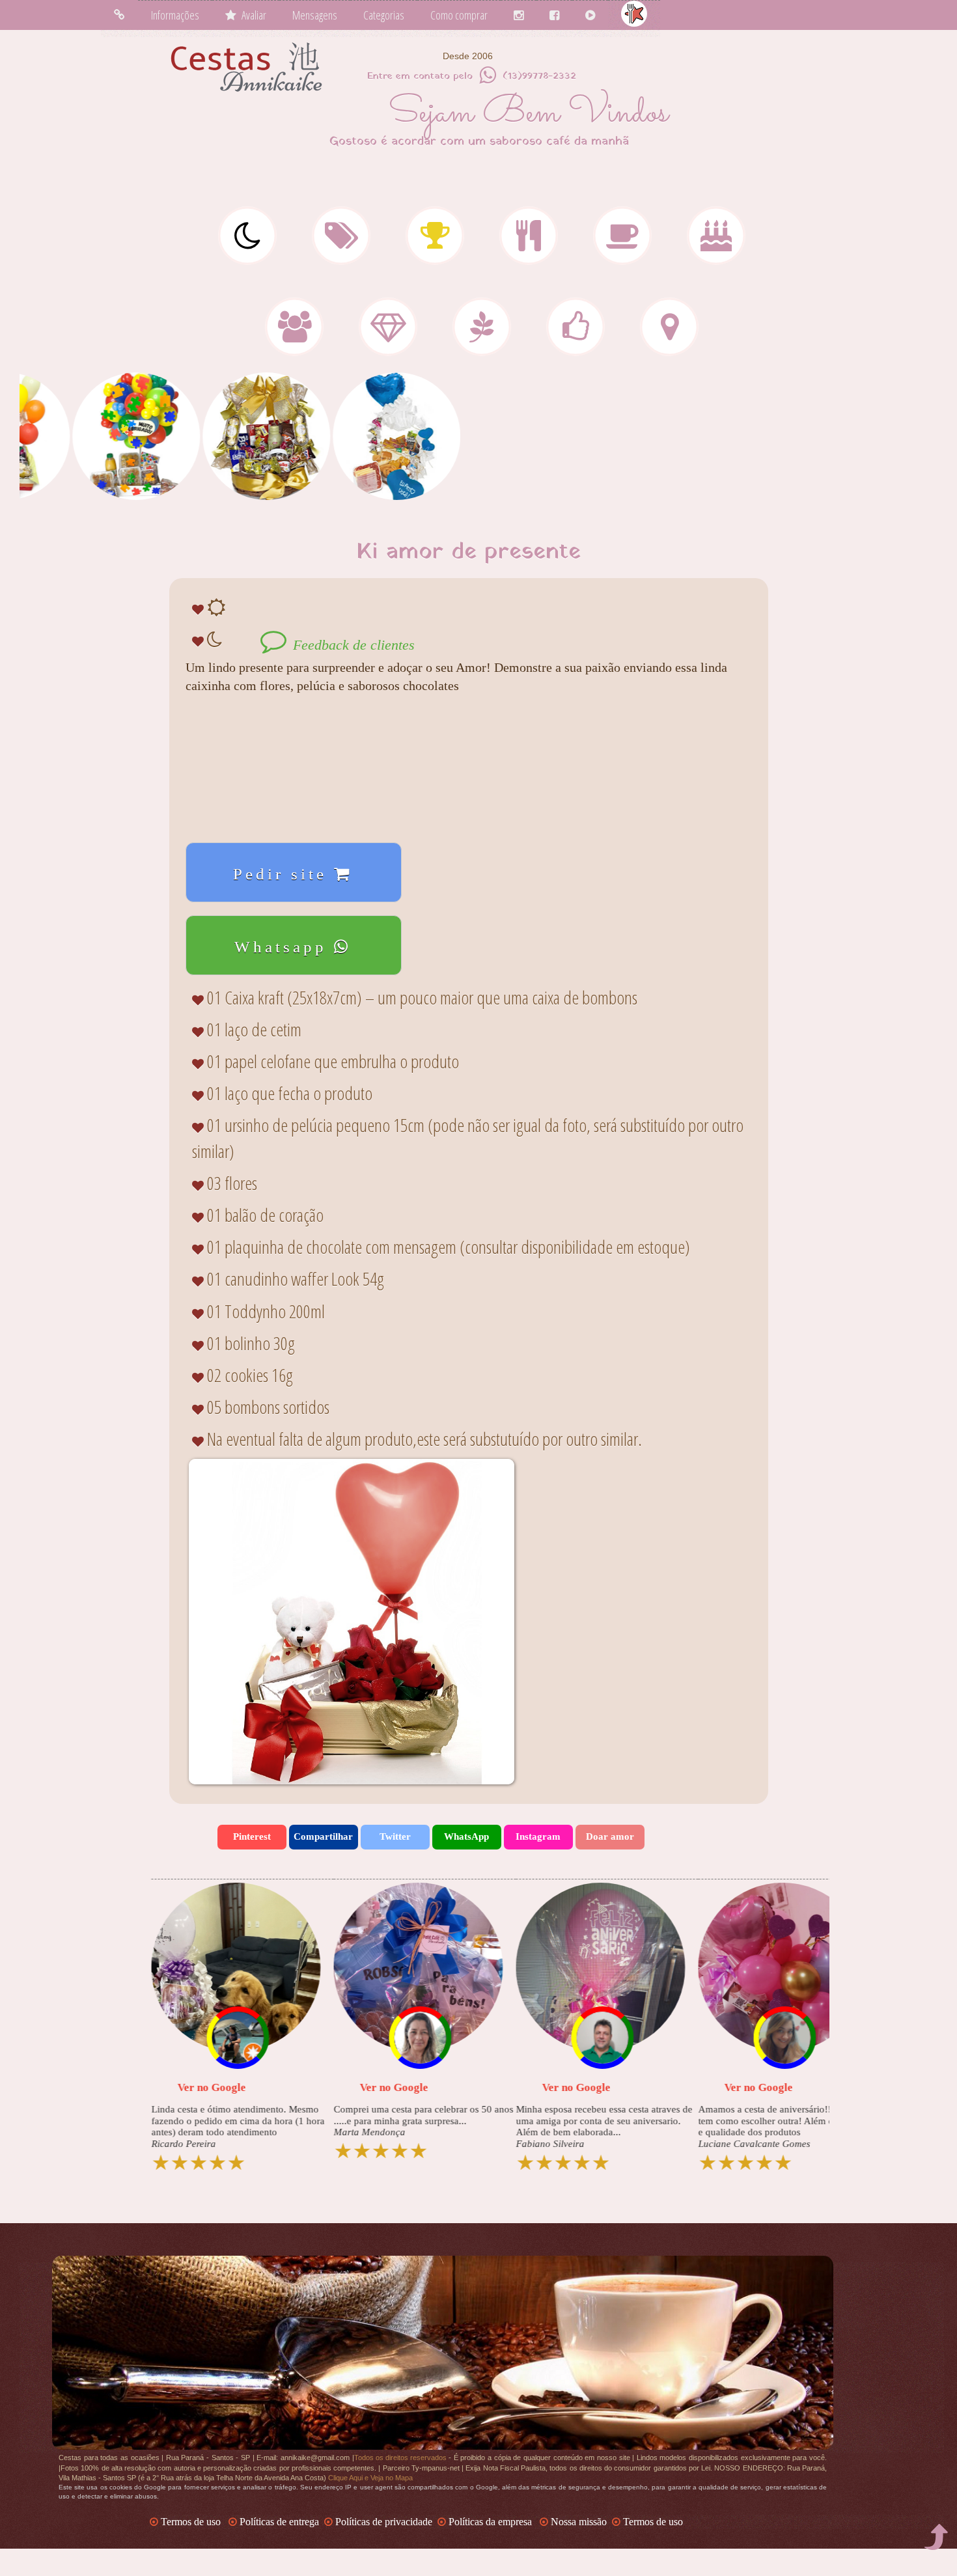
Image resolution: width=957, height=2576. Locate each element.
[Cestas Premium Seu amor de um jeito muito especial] (388, 335)
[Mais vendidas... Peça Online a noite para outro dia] (435, 243)
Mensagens (315, 15)
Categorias (384, 15)
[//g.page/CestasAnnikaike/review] (114, 134)
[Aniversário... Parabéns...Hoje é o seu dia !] (716, 243)
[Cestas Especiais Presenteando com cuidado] (482, 335)
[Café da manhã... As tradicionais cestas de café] (622, 243)
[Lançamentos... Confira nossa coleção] (341, 243)
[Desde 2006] (54, 193)
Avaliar (251, 15)
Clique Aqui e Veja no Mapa (370, 2478)
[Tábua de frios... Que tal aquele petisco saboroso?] (529, 243)
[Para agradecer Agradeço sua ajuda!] (576, 335)
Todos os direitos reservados (400, 2458)
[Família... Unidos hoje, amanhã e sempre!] (294, 335)
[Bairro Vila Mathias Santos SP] (669, 335)
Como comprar (459, 15)
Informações (175, 15)
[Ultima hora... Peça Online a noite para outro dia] (247, 243)
